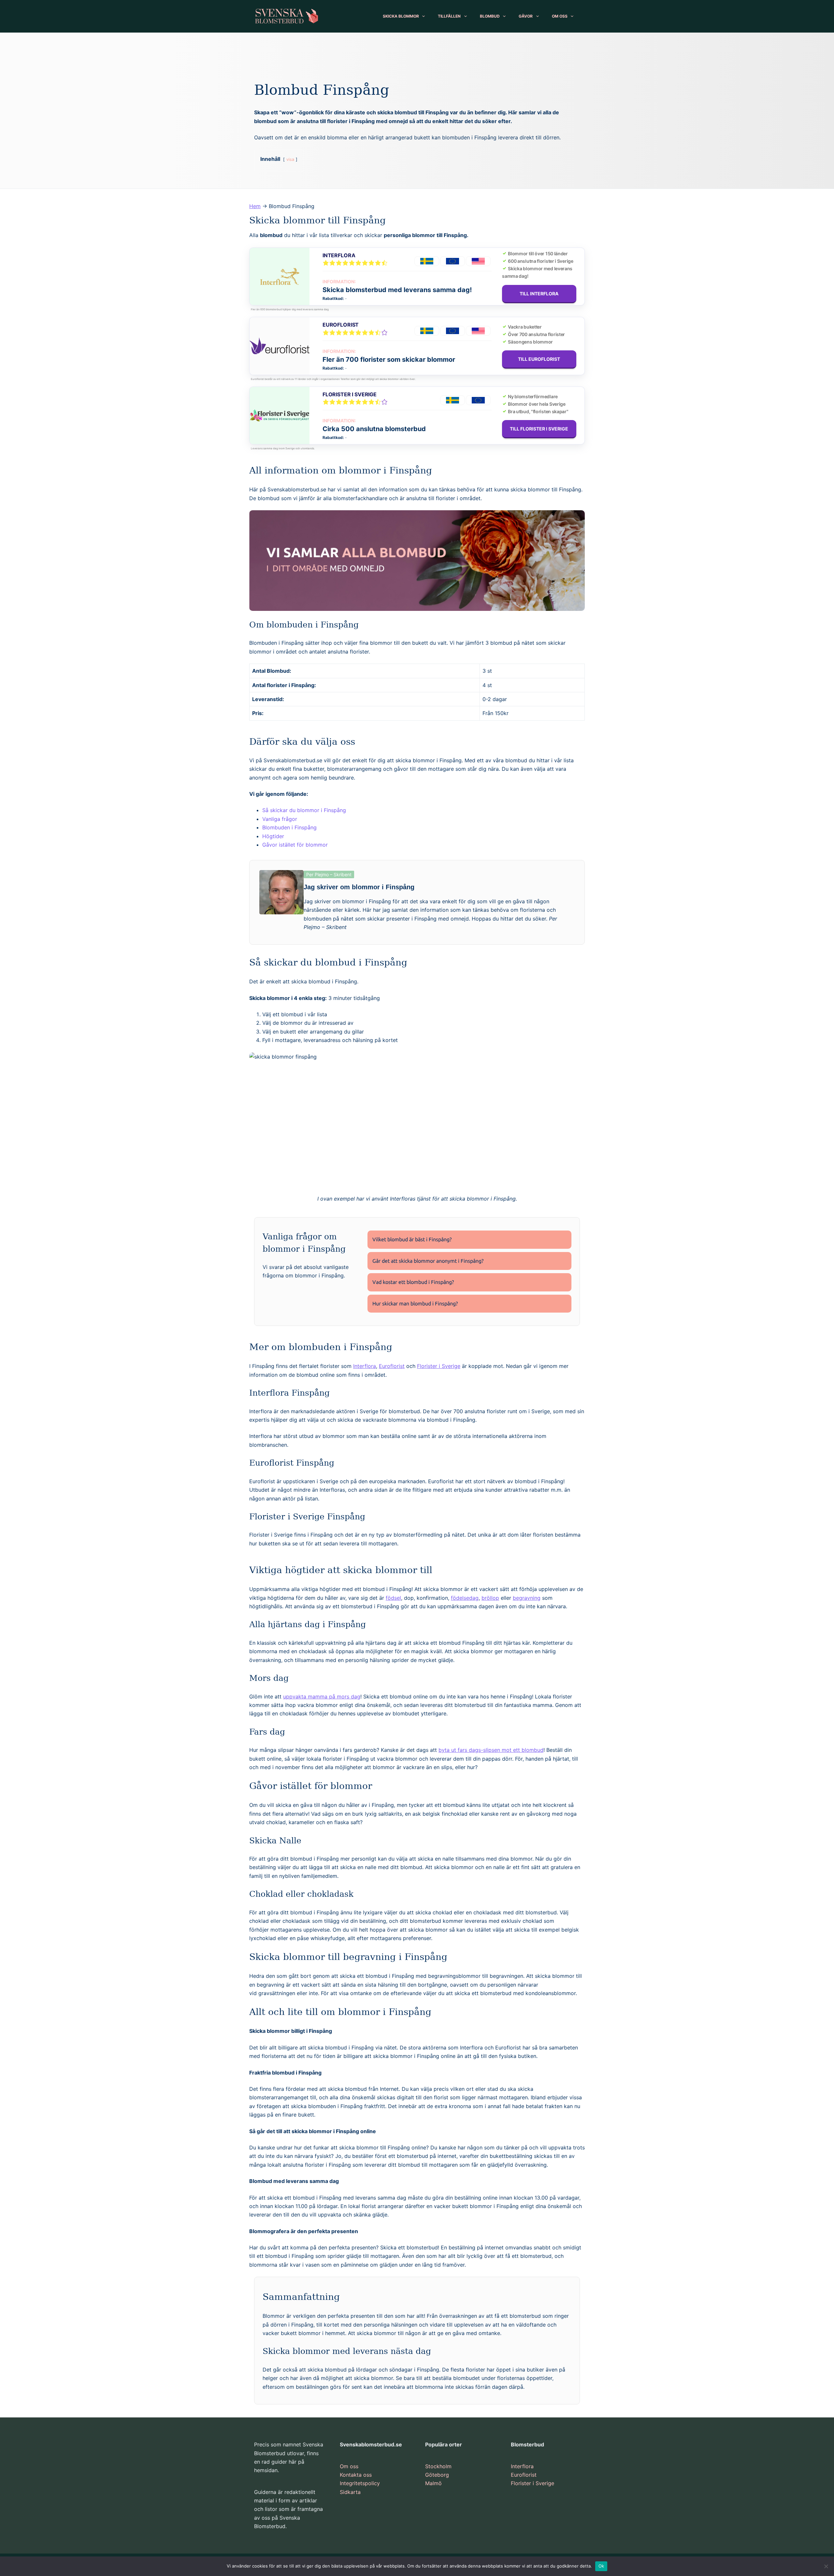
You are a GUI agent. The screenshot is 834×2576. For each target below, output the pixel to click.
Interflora (339, 255)
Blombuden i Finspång (289, 827)
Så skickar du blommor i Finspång (304, 810)
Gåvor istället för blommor (295, 845)
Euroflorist (341, 325)
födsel (393, 1598)
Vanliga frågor (280, 819)
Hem (255, 206)
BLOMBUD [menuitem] (490, 16)
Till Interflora (539, 294)
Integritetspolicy (360, 2483)
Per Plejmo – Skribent (329, 874)
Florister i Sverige (350, 394)
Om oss (349, 2466)
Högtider (273, 836)
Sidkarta (350, 2492)
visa (290, 159)
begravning (527, 1598)
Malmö (433, 2483)
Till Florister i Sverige (539, 429)
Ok (601, 2566)
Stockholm (438, 2466)
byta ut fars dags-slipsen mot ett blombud (491, 1750)
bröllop (490, 1598)
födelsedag (465, 1598)
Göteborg (437, 2475)
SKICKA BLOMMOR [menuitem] (401, 16)
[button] (469, 1240)
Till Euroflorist (539, 359)
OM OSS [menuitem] (560, 16)
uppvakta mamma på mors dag (322, 1696)
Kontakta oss (356, 2475)
